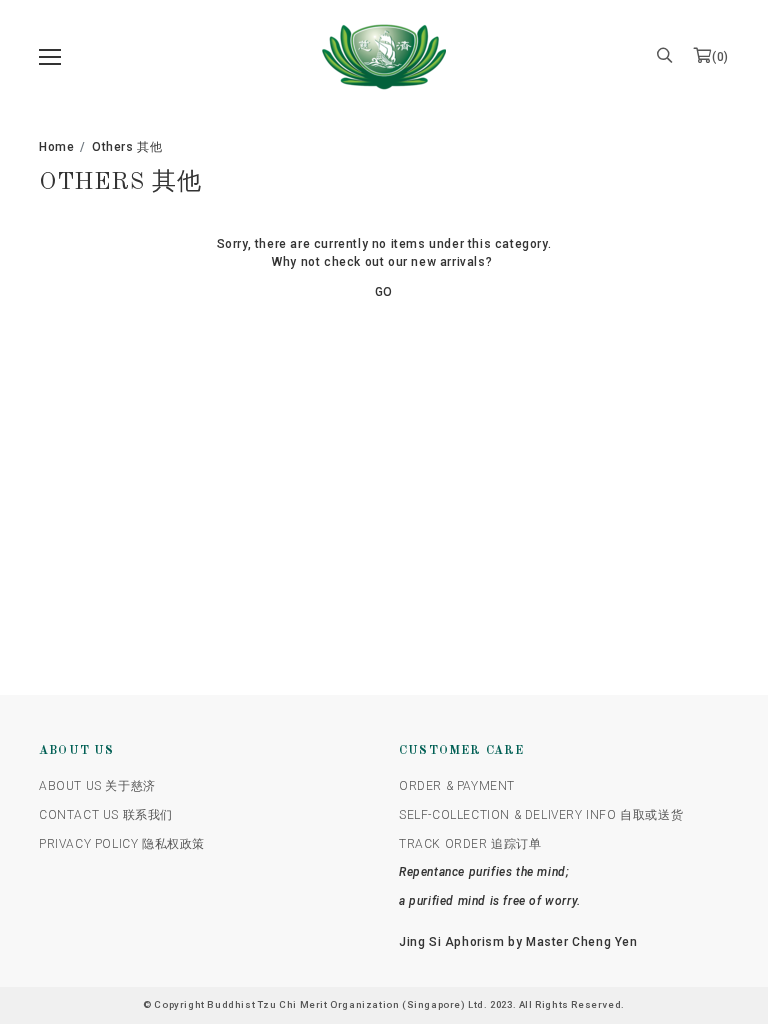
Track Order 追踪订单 (470, 844)
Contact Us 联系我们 (106, 815)
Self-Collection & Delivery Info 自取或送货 (541, 815)
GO (384, 292)
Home (56, 147)
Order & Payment (457, 786)
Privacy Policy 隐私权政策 (122, 844)
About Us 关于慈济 (97, 786)
